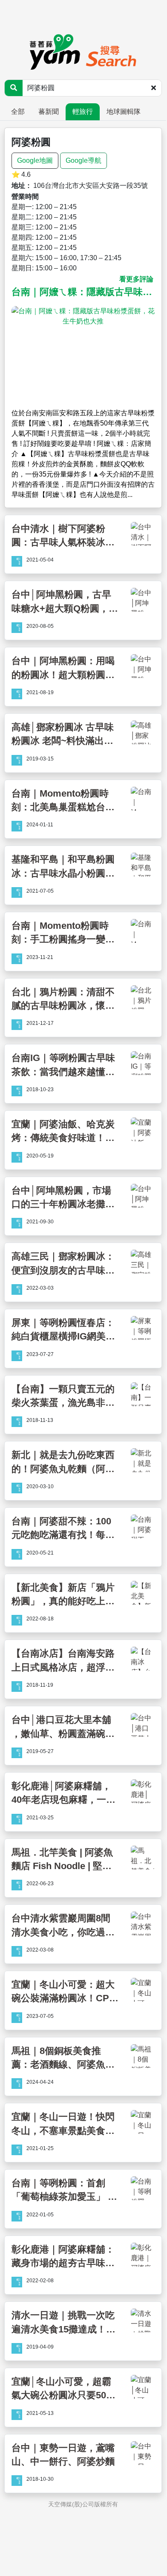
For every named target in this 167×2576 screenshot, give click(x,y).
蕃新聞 (49, 112)
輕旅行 (83, 112)
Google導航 (83, 160)
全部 (18, 112)
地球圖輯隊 (124, 112)
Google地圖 (35, 160)
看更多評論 (136, 279)
